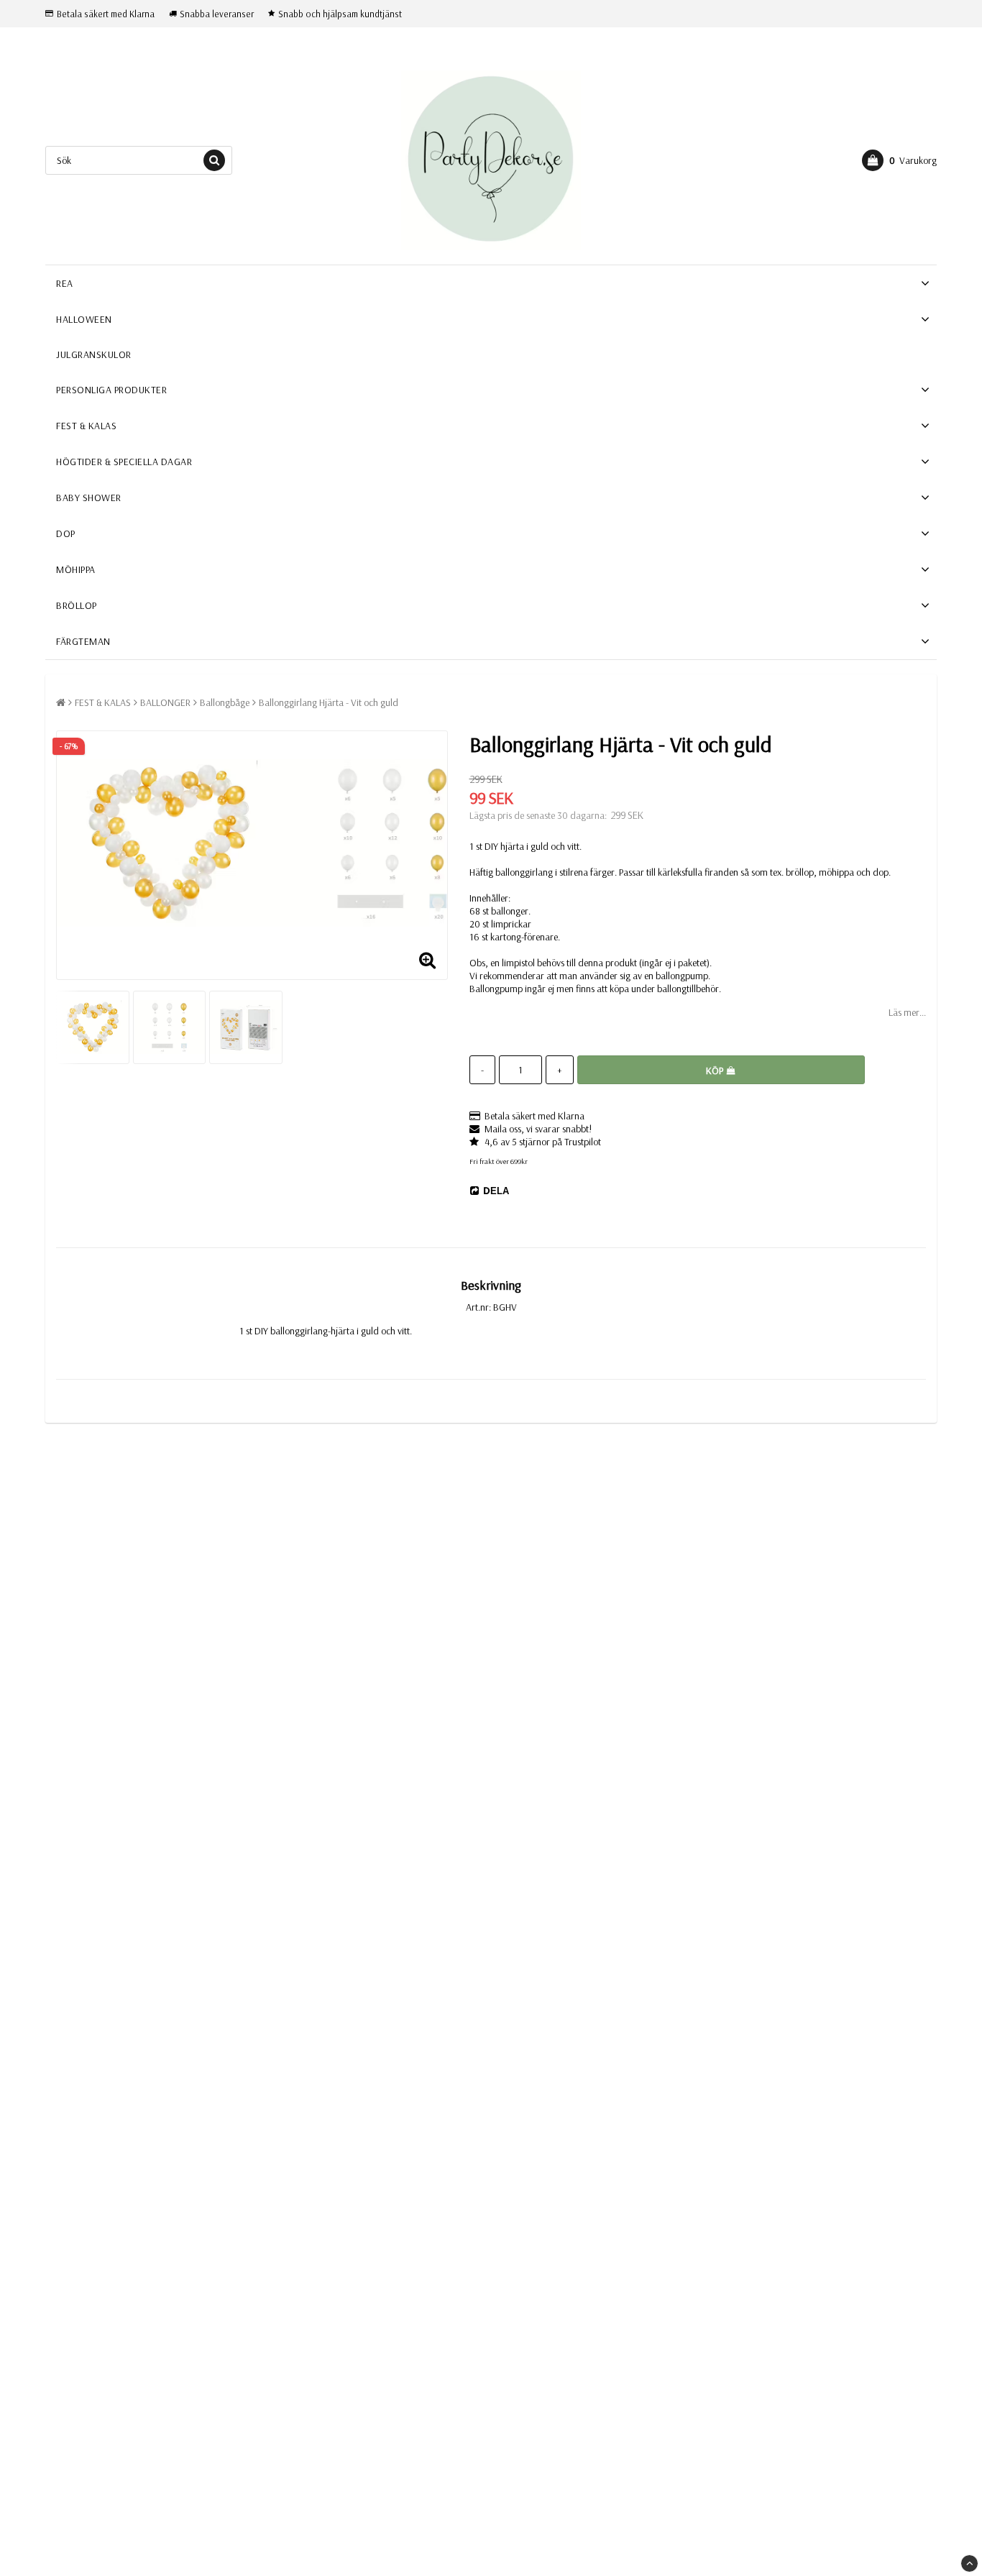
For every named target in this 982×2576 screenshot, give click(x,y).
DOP (66, 533)
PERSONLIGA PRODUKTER (111, 390)
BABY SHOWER (89, 498)
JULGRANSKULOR (94, 354)
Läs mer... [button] (907, 1012)
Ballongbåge (225, 702)
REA (65, 283)
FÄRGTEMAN (83, 641)
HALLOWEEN (84, 319)
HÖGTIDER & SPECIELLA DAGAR (124, 462)
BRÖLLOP (77, 605)
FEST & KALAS (86, 426)
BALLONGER (165, 702)
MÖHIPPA (76, 569)
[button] (899, 160)
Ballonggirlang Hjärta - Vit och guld (329, 702)
